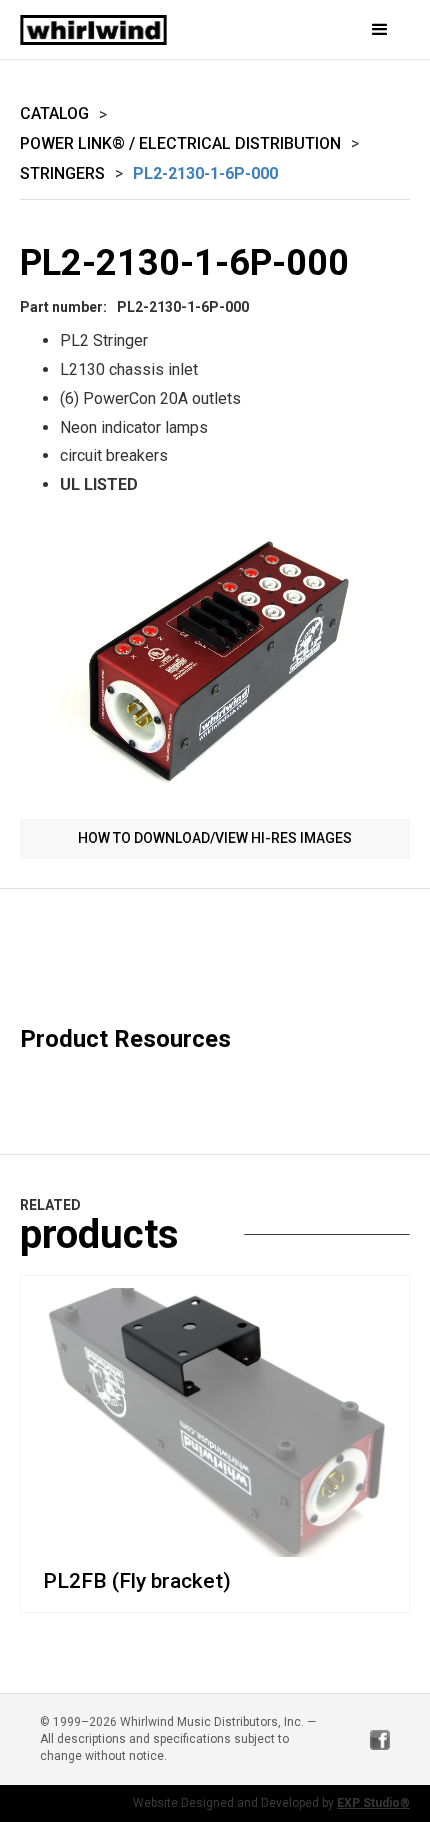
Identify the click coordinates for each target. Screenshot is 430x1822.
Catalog (54, 113)
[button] (350, 30)
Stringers (62, 173)
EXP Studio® (373, 1803)
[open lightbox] (215, 662)
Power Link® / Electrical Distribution (180, 143)
